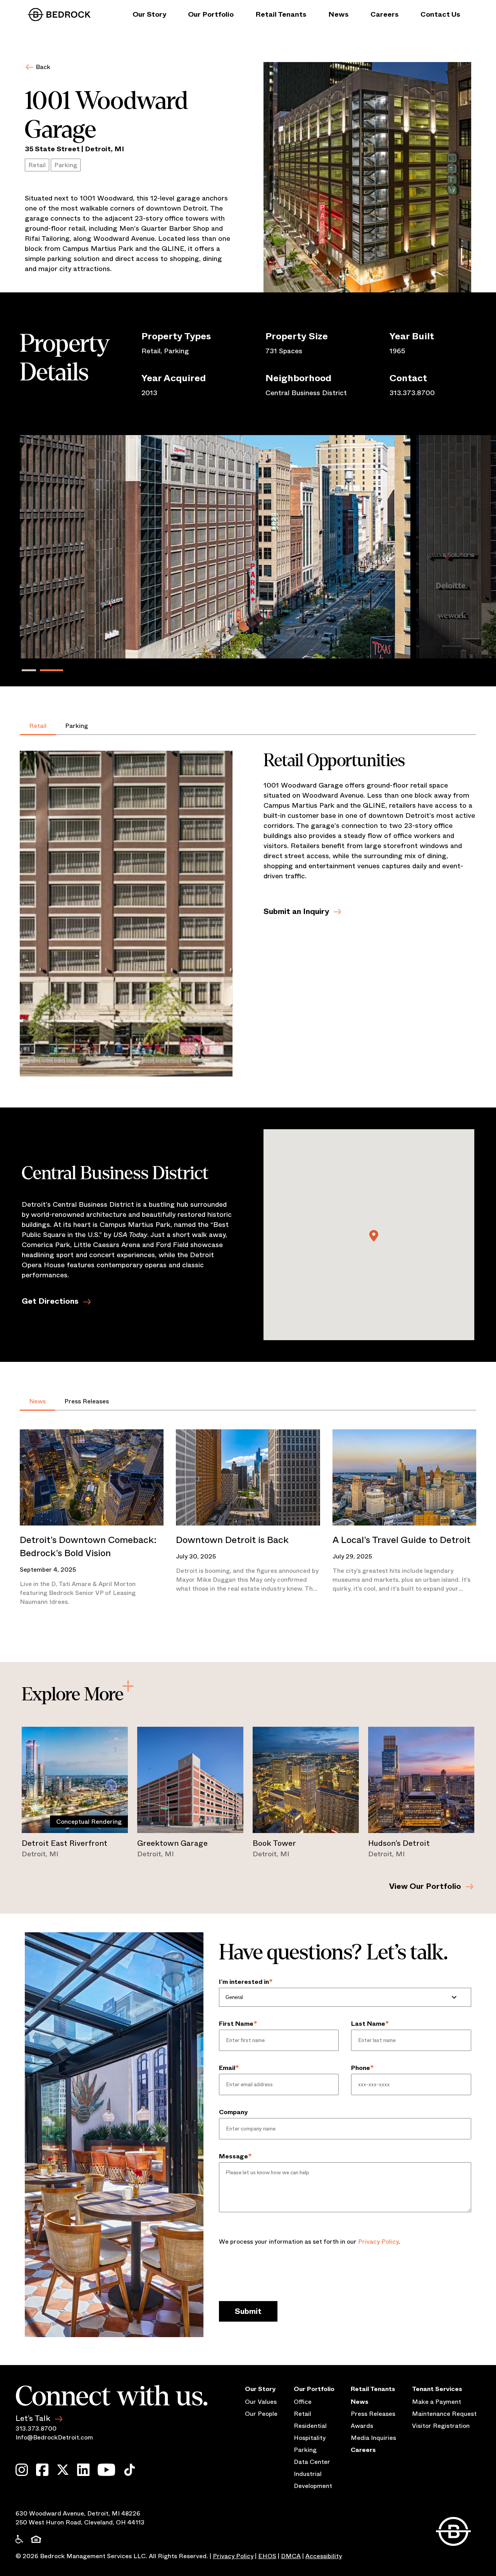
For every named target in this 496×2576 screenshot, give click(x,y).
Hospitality (310, 2438)
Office (303, 2402)
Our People (261, 2414)
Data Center (312, 2462)
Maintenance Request (444, 2414)
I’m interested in (246, 1982)
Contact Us (440, 14)
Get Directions (50, 1301)
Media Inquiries (373, 2438)
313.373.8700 (36, 2428)
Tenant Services (437, 2389)
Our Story (149, 14)
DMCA (291, 2556)
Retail (38, 726)
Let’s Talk (33, 2418)
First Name (238, 2024)
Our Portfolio (211, 14)
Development (313, 2486)
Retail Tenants (281, 14)
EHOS (267, 2556)
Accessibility (324, 2556)
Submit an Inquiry (296, 911)
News (338, 14)
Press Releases (87, 1401)
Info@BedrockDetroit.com (54, 2437)
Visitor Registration (441, 2426)
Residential (310, 2426)
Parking (77, 726)
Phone (363, 2068)
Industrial (308, 2474)
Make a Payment (437, 2402)
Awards (362, 2426)
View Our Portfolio (425, 1886)
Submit (248, 2311)
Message (235, 2156)
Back (43, 67)
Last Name (370, 2024)
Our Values (261, 2402)
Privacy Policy (378, 2242)
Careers (385, 14)
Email (229, 2068)
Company (233, 2112)
